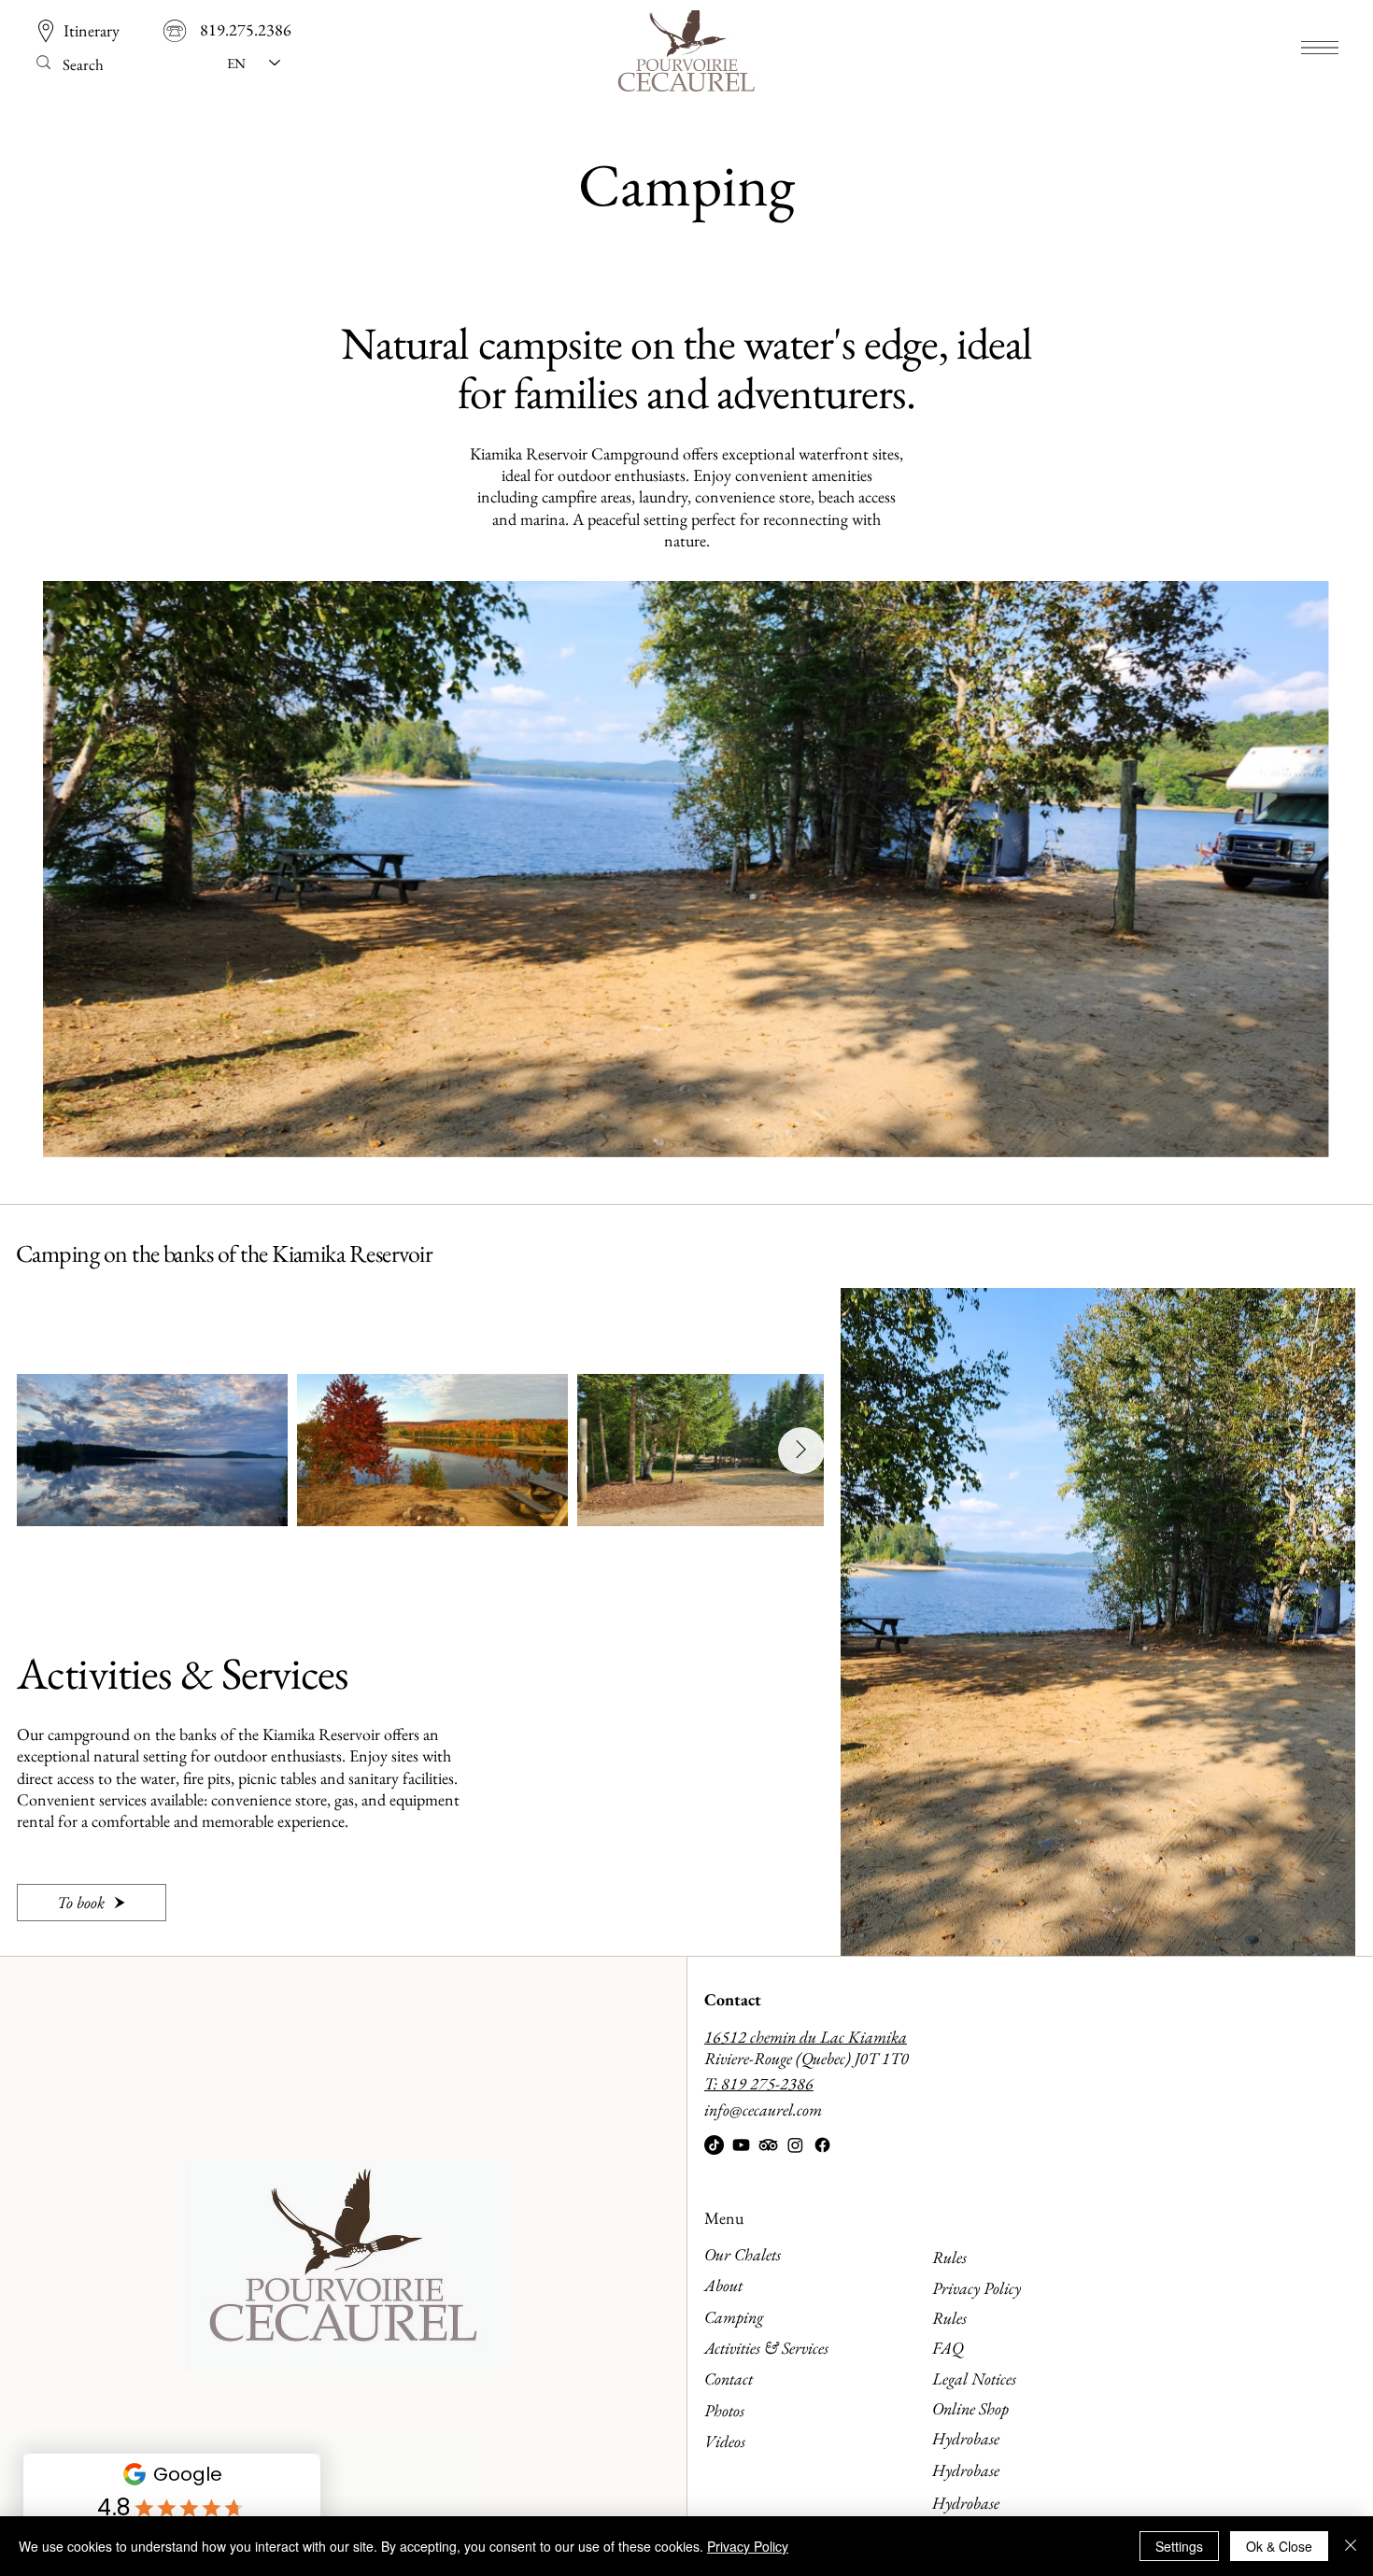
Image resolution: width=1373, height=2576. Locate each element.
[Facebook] (822, 2145)
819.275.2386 (246, 29)
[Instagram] (795, 2145)
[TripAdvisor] (768, 2145)
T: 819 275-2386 (759, 2083)
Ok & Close (1279, 2546)
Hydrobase (966, 2438)
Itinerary (92, 30)
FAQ (948, 2348)
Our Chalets (743, 2254)
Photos (724, 2410)
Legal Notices (974, 2378)
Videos (725, 2441)
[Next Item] (801, 1451)
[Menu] (1320, 48)
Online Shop (970, 2408)
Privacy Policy (977, 2288)
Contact (733, 1999)
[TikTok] (714, 2145)
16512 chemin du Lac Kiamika (806, 2037)
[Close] (1351, 2546)
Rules (949, 2257)
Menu (724, 2218)
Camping (734, 2317)
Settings (1179, 2546)
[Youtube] (741, 2145)
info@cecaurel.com (763, 2109)
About (723, 2285)
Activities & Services (766, 2348)
